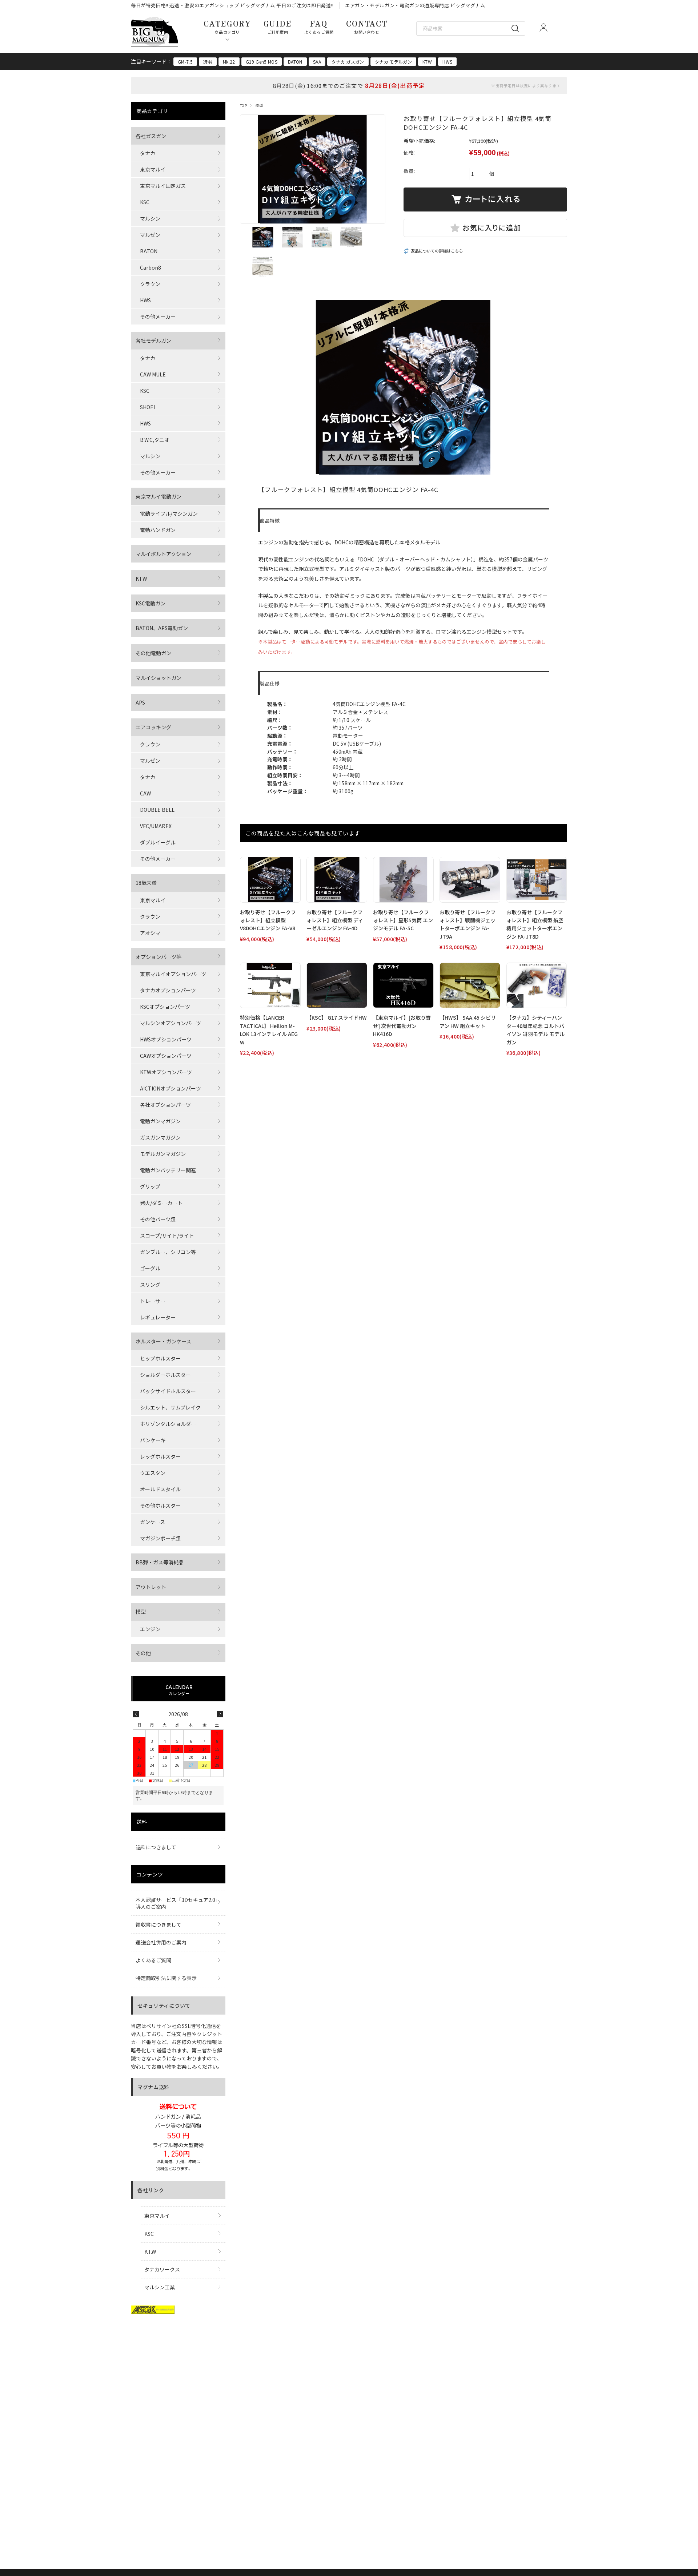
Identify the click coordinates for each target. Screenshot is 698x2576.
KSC (145, 202)
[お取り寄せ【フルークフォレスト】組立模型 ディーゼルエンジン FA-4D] (337, 880)
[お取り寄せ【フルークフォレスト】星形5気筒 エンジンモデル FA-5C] (403, 880)
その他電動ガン (153, 653)
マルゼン (150, 235)
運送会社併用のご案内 (161, 1942)
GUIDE (278, 27)
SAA (317, 62)
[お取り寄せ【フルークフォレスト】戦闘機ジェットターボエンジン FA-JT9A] (470, 880)
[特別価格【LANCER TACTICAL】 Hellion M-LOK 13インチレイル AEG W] (270, 985)
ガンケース (153, 1522)
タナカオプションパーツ (168, 990)
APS (140, 702)
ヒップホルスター (160, 1358)
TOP (243, 105)
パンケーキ (153, 1440)
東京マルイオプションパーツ (173, 974)
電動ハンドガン (158, 530)
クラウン (150, 284)
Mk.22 (229, 62)
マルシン (150, 218)
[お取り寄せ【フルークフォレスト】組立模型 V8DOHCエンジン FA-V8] (270, 880)
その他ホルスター (160, 1505)
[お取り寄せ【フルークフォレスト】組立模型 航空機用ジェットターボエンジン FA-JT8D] (537, 880)
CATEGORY (227, 27)
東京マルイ (153, 169)
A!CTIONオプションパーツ (171, 1088)
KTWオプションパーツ (166, 1072)
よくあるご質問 (153, 1960)
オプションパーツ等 (159, 957)
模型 (259, 105)
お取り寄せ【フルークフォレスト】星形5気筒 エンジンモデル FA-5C (403, 920)
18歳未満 (146, 883)
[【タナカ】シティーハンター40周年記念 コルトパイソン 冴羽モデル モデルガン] (537, 985)
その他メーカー (158, 317)
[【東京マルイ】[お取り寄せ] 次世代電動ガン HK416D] (403, 985)
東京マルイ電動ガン (159, 496)
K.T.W (150, 2252)
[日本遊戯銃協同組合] (153, 2311)
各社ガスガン (151, 136)
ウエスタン (153, 1473)
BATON (295, 62)
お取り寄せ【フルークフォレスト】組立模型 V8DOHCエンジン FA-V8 (268, 920)
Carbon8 (151, 267)
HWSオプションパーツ (166, 1039)
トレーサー (153, 1301)
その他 (143, 1653)
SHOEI (147, 407)
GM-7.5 (185, 62)
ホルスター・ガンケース (163, 1341)
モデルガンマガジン (163, 1154)
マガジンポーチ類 (160, 1538)
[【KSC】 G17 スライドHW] (337, 985)
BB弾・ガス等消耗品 (160, 1562)
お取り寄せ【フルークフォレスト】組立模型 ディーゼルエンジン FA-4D (335, 920)
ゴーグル (150, 1268)
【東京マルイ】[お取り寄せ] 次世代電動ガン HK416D (402, 1026)
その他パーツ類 (158, 1219)
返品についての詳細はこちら (437, 251)
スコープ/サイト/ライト (167, 1235)
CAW (145, 793)
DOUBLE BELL (157, 810)
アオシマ (150, 933)
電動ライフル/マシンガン (169, 513)
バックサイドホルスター (168, 1391)
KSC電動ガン (151, 603)
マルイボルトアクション (163, 554)
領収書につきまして (159, 1924)
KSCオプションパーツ (165, 1007)
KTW (427, 62)
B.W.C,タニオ (155, 440)
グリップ (150, 1186)
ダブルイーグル (158, 842)
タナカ (148, 153)
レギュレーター (158, 1317)
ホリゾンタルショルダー (168, 1424)
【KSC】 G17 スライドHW (337, 1017)
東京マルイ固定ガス (163, 186)
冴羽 (208, 62)
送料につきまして (156, 1847)
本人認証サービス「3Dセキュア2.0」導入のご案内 (177, 1903)
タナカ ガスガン (348, 62)
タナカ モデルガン (393, 62)
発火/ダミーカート (161, 1203)
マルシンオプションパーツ (171, 1023)
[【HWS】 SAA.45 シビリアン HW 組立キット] (470, 985)
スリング (150, 1285)
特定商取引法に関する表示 (166, 1978)
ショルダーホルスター (165, 1375)
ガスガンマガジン (160, 1137)
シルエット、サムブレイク (170, 1407)
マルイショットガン (159, 678)
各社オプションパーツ (165, 1105)
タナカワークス (162, 2269)
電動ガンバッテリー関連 (168, 1170)
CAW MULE (153, 374)
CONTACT (367, 27)
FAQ (319, 27)
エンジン (150, 1629)
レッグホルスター (160, 1456)
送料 (142, 1822)
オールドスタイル (160, 1489)
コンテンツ (150, 1874)
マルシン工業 (160, 2287)
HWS (447, 62)
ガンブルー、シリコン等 (168, 1252)
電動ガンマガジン (160, 1121)
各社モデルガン (153, 340)
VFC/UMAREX (156, 826)
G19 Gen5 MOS (262, 62)
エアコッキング (153, 727)
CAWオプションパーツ (166, 1056)
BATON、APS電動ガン (162, 628)
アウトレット (151, 1587)
